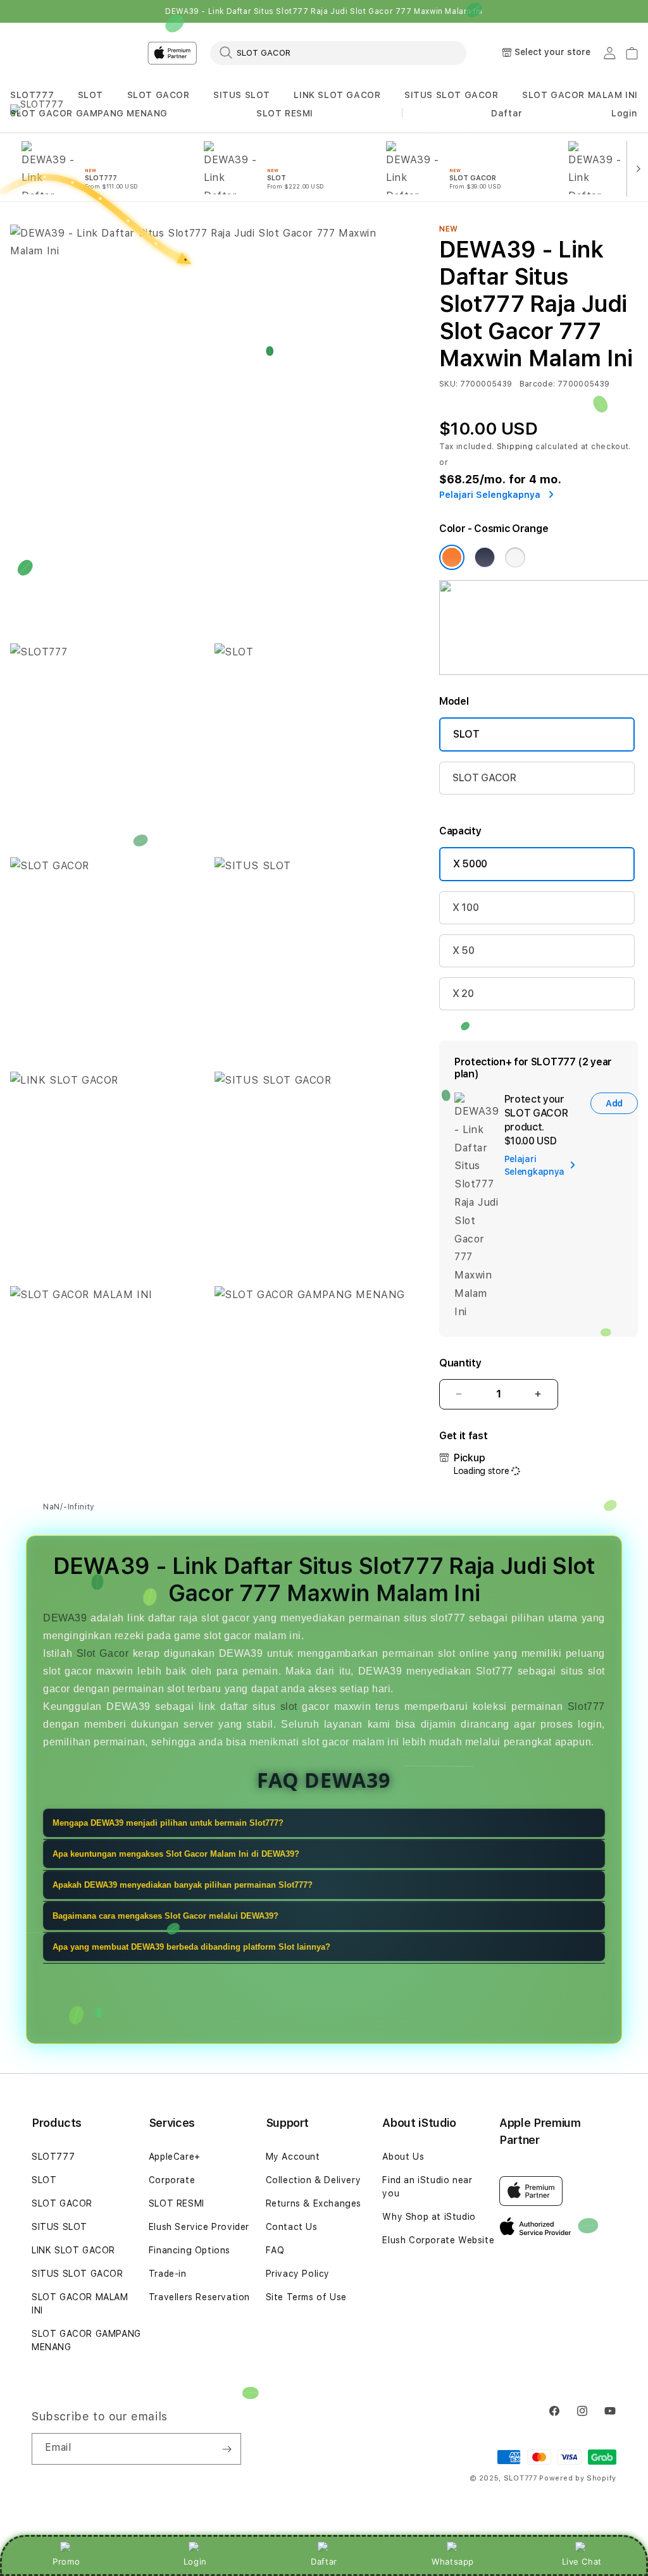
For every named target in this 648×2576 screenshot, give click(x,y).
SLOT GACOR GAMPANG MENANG (89, 113)
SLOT (90, 95)
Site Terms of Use (306, 2297)
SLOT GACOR (159, 95)
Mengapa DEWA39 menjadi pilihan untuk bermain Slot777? (168, 1823)
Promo (66, 2561)
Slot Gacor (103, 1653)
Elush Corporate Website (438, 2240)
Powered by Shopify (578, 2478)
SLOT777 (32, 95)
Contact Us (292, 2227)
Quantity (460, 1363)
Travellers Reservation (199, 2297)
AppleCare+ (175, 2157)
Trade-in (168, 2274)
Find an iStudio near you (427, 2187)
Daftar (324, 2561)
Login (195, 2561)
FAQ (275, 2250)
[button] (32, 95)
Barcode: (538, 384)
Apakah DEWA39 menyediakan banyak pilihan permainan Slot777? (183, 1885)
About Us (403, 2157)
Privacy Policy (298, 2274)
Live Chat (582, 2561)
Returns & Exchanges (314, 2203)
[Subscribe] (227, 2449)
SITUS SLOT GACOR (452, 95)
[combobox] (338, 53)
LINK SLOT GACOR (337, 95)
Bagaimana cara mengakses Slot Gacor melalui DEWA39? (165, 1916)
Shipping (515, 447)
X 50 (464, 951)
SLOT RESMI (285, 113)
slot (289, 1706)
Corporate (172, 2180)
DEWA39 (65, 1618)
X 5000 (470, 864)
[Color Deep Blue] (485, 557)
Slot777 (586, 1706)
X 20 (463, 994)
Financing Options (190, 2250)
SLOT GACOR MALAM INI (580, 95)
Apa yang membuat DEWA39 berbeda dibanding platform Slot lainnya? (191, 1947)
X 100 (465, 907)
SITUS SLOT (242, 95)
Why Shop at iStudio (429, 2217)
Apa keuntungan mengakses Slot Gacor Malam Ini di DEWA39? (176, 1854)
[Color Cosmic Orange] (452, 557)
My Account (293, 2157)
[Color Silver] (515, 557)
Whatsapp (453, 2561)
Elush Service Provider (199, 2227)
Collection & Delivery (314, 2180)
